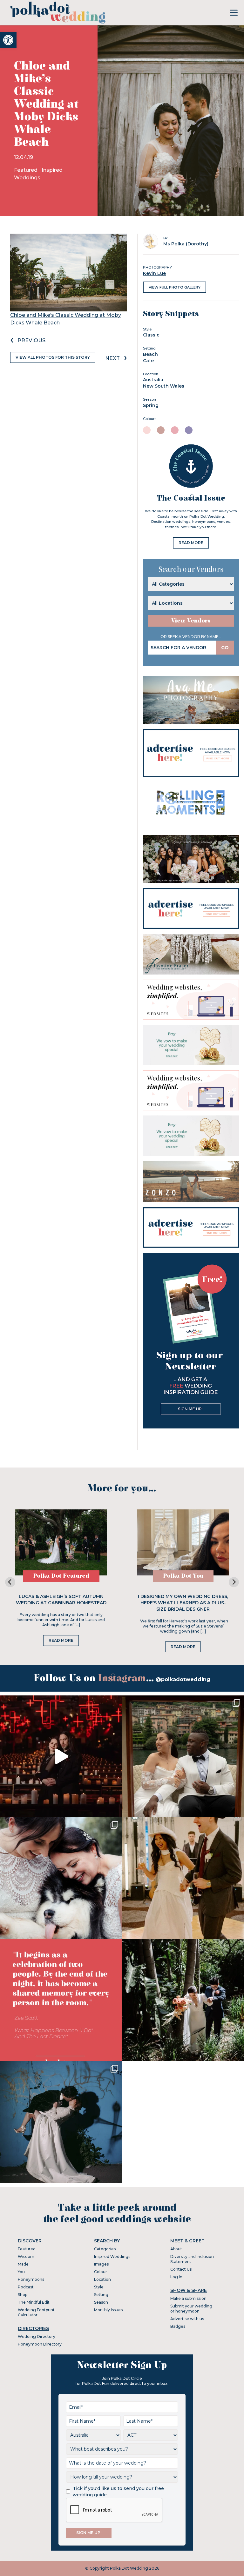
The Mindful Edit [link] (34, 2302)
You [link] (21, 2272)
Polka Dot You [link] (183, 1576)
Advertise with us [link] (187, 2319)
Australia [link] (153, 380)
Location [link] (102, 2279)
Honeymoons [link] (31, 2279)
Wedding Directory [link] (37, 2336)
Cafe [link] (148, 361)
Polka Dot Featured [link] (61, 1576)
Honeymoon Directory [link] (40, 2344)
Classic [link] (151, 335)
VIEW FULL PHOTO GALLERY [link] (175, 287)
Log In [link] (176, 2277)
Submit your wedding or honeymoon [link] (191, 2309)
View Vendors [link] (191, 621)
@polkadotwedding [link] (183, 1679)
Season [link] (101, 2302)
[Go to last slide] (10, 1582)
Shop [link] (23, 2295)
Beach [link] (150, 354)
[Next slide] (234, 1582)
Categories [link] (105, 2249)
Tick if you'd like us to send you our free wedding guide (118, 2492)
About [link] (176, 2249)
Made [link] (23, 2264)
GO (225, 648)
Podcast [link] (26, 2287)
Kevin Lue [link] (154, 273)
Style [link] (99, 2287)
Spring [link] (151, 405)
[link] (8, 40)
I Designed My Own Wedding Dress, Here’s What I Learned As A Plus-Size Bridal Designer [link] (183, 1603)
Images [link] (101, 2264)
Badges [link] (178, 2326)
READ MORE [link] (191, 543)
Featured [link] (26, 170)
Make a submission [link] (188, 2298)
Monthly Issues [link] (108, 2310)
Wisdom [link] (26, 2256)
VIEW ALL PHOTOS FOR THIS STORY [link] (53, 357)
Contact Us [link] (181, 2269)
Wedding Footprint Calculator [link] (36, 2312)
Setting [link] (101, 2295)
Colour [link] (101, 2272)
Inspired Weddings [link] (112, 2256)
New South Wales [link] (164, 386)
